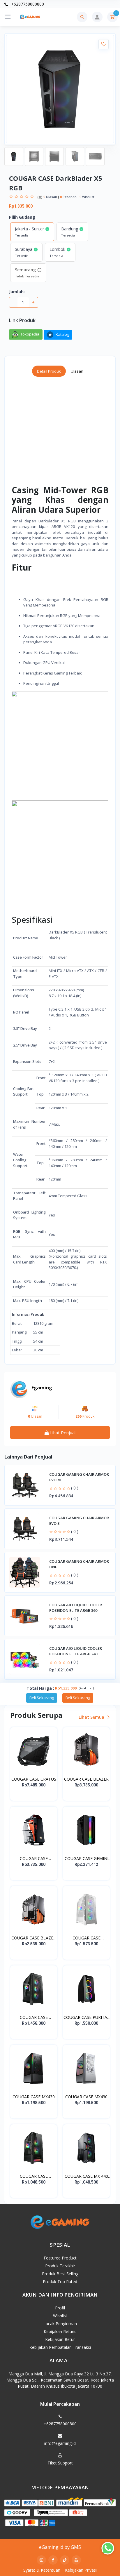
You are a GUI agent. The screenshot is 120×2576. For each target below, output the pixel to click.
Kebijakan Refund (60, 2331)
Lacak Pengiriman (60, 2324)
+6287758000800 (27, 4)
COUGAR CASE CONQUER (34, 1859)
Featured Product (60, 2258)
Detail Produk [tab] (49, 371)
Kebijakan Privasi (81, 2570)
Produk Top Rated (60, 2282)
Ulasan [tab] (77, 371)
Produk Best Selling (60, 2274)
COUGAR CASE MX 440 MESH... (86, 2176)
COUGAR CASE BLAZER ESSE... (34, 1938)
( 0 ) (75, 1488)
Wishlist (60, 2316)
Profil (60, 2308)
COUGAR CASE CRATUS (34, 1779)
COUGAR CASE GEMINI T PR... (87, 1859)
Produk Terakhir (60, 2266)
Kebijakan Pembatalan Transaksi (60, 2347)
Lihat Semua (92, 1717)
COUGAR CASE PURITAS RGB (87, 2017)
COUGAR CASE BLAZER (86, 1779)
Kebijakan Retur (60, 2339)
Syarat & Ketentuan (42, 2570)
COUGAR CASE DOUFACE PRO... (87, 1938)
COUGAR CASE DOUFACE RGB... (34, 2176)
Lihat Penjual (62, 1433)
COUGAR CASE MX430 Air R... (34, 2097)
